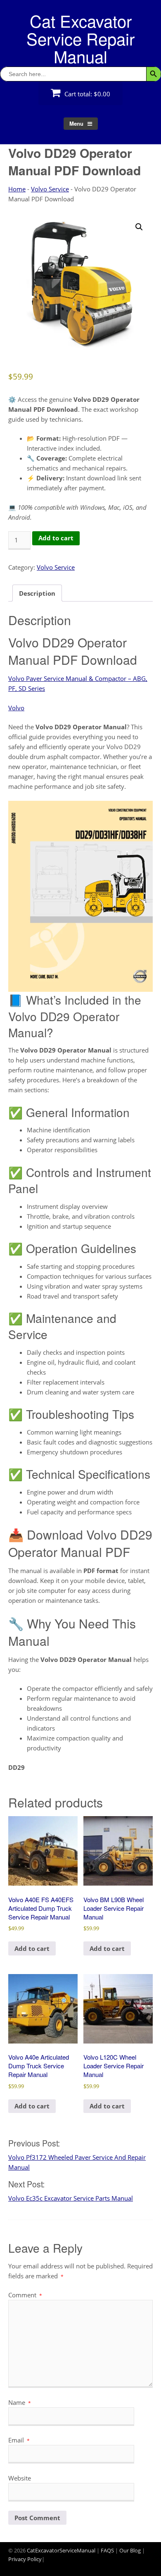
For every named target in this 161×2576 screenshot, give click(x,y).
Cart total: (86, 94)
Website (20, 2478)
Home (17, 189)
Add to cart (56, 538)
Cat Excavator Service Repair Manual (80, 38)
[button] (139, 227)
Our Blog (130, 2550)
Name (20, 2402)
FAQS (107, 2550)
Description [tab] (37, 593)
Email (19, 2440)
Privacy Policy (25, 2559)
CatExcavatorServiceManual (61, 2550)
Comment (25, 2295)
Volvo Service (50, 189)
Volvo (16, 708)
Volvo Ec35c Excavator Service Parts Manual (71, 2198)
